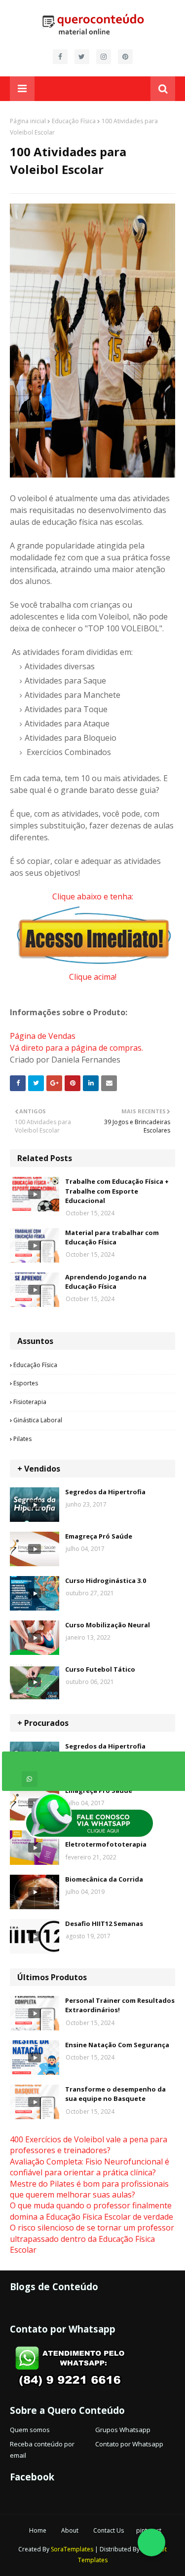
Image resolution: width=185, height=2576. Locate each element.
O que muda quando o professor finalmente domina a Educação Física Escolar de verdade (92, 2211)
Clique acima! (93, 977)
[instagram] (104, 57)
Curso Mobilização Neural (108, 1625)
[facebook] (60, 57)
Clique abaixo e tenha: (93, 896)
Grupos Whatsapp (123, 2430)
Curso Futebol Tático (100, 1669)
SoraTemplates (72, 2549)
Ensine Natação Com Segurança (117, 2045)
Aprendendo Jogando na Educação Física (106, 1282)
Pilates (22, 1439)
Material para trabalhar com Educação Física (112, 1237)
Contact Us (109, 2530)
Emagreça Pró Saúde (99, 1536)
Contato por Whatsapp (129, 2444)
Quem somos (30, 2430)
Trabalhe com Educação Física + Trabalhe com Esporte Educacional (117, 1191)
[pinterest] (125, 57)
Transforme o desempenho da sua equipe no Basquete (115, 2094)
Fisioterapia (30, 1402)
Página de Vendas (43, 1036)
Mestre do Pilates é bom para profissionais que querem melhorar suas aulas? (89, 2189)
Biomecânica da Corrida (104, 1879)
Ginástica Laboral (38, 1420)
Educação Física (74, 121)
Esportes (26, 1383)
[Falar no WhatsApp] (151, 2542)
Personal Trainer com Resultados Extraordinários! (120, 2005)
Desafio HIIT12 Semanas (104, 1923)
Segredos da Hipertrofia (105, 1492)
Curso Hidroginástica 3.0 (106, 1580)
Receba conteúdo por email (42, 2449)
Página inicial (28, 121)
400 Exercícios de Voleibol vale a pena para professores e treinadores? (89, 2145)
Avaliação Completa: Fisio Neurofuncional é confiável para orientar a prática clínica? (90, 2167)
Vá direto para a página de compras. (76, 1048)
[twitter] (82, 57)
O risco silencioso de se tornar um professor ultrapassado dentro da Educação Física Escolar (92, 2239)
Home (38, 2530)
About (70, 2530)
